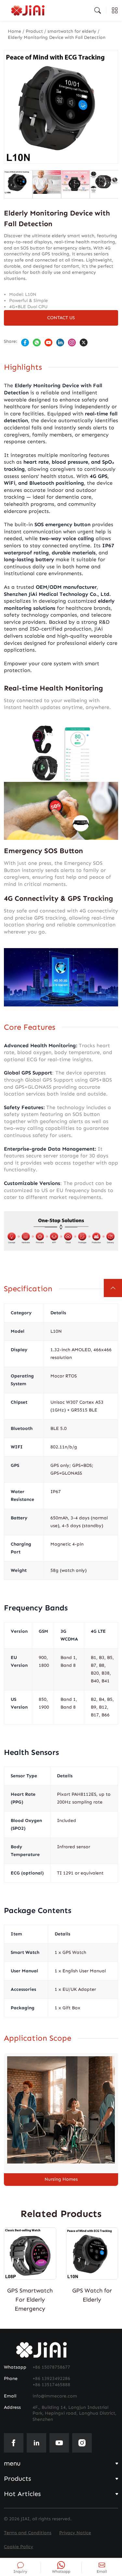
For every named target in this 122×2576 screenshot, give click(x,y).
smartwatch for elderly (72, 31)
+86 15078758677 (51, 2367)
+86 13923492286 (51, 2379)
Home (14, 31)
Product (34, 31)
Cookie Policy (19, 2547)
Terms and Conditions (28, 2533)
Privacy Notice (75, 2533)
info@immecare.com (55, 2396)
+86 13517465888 (51, 2385)
